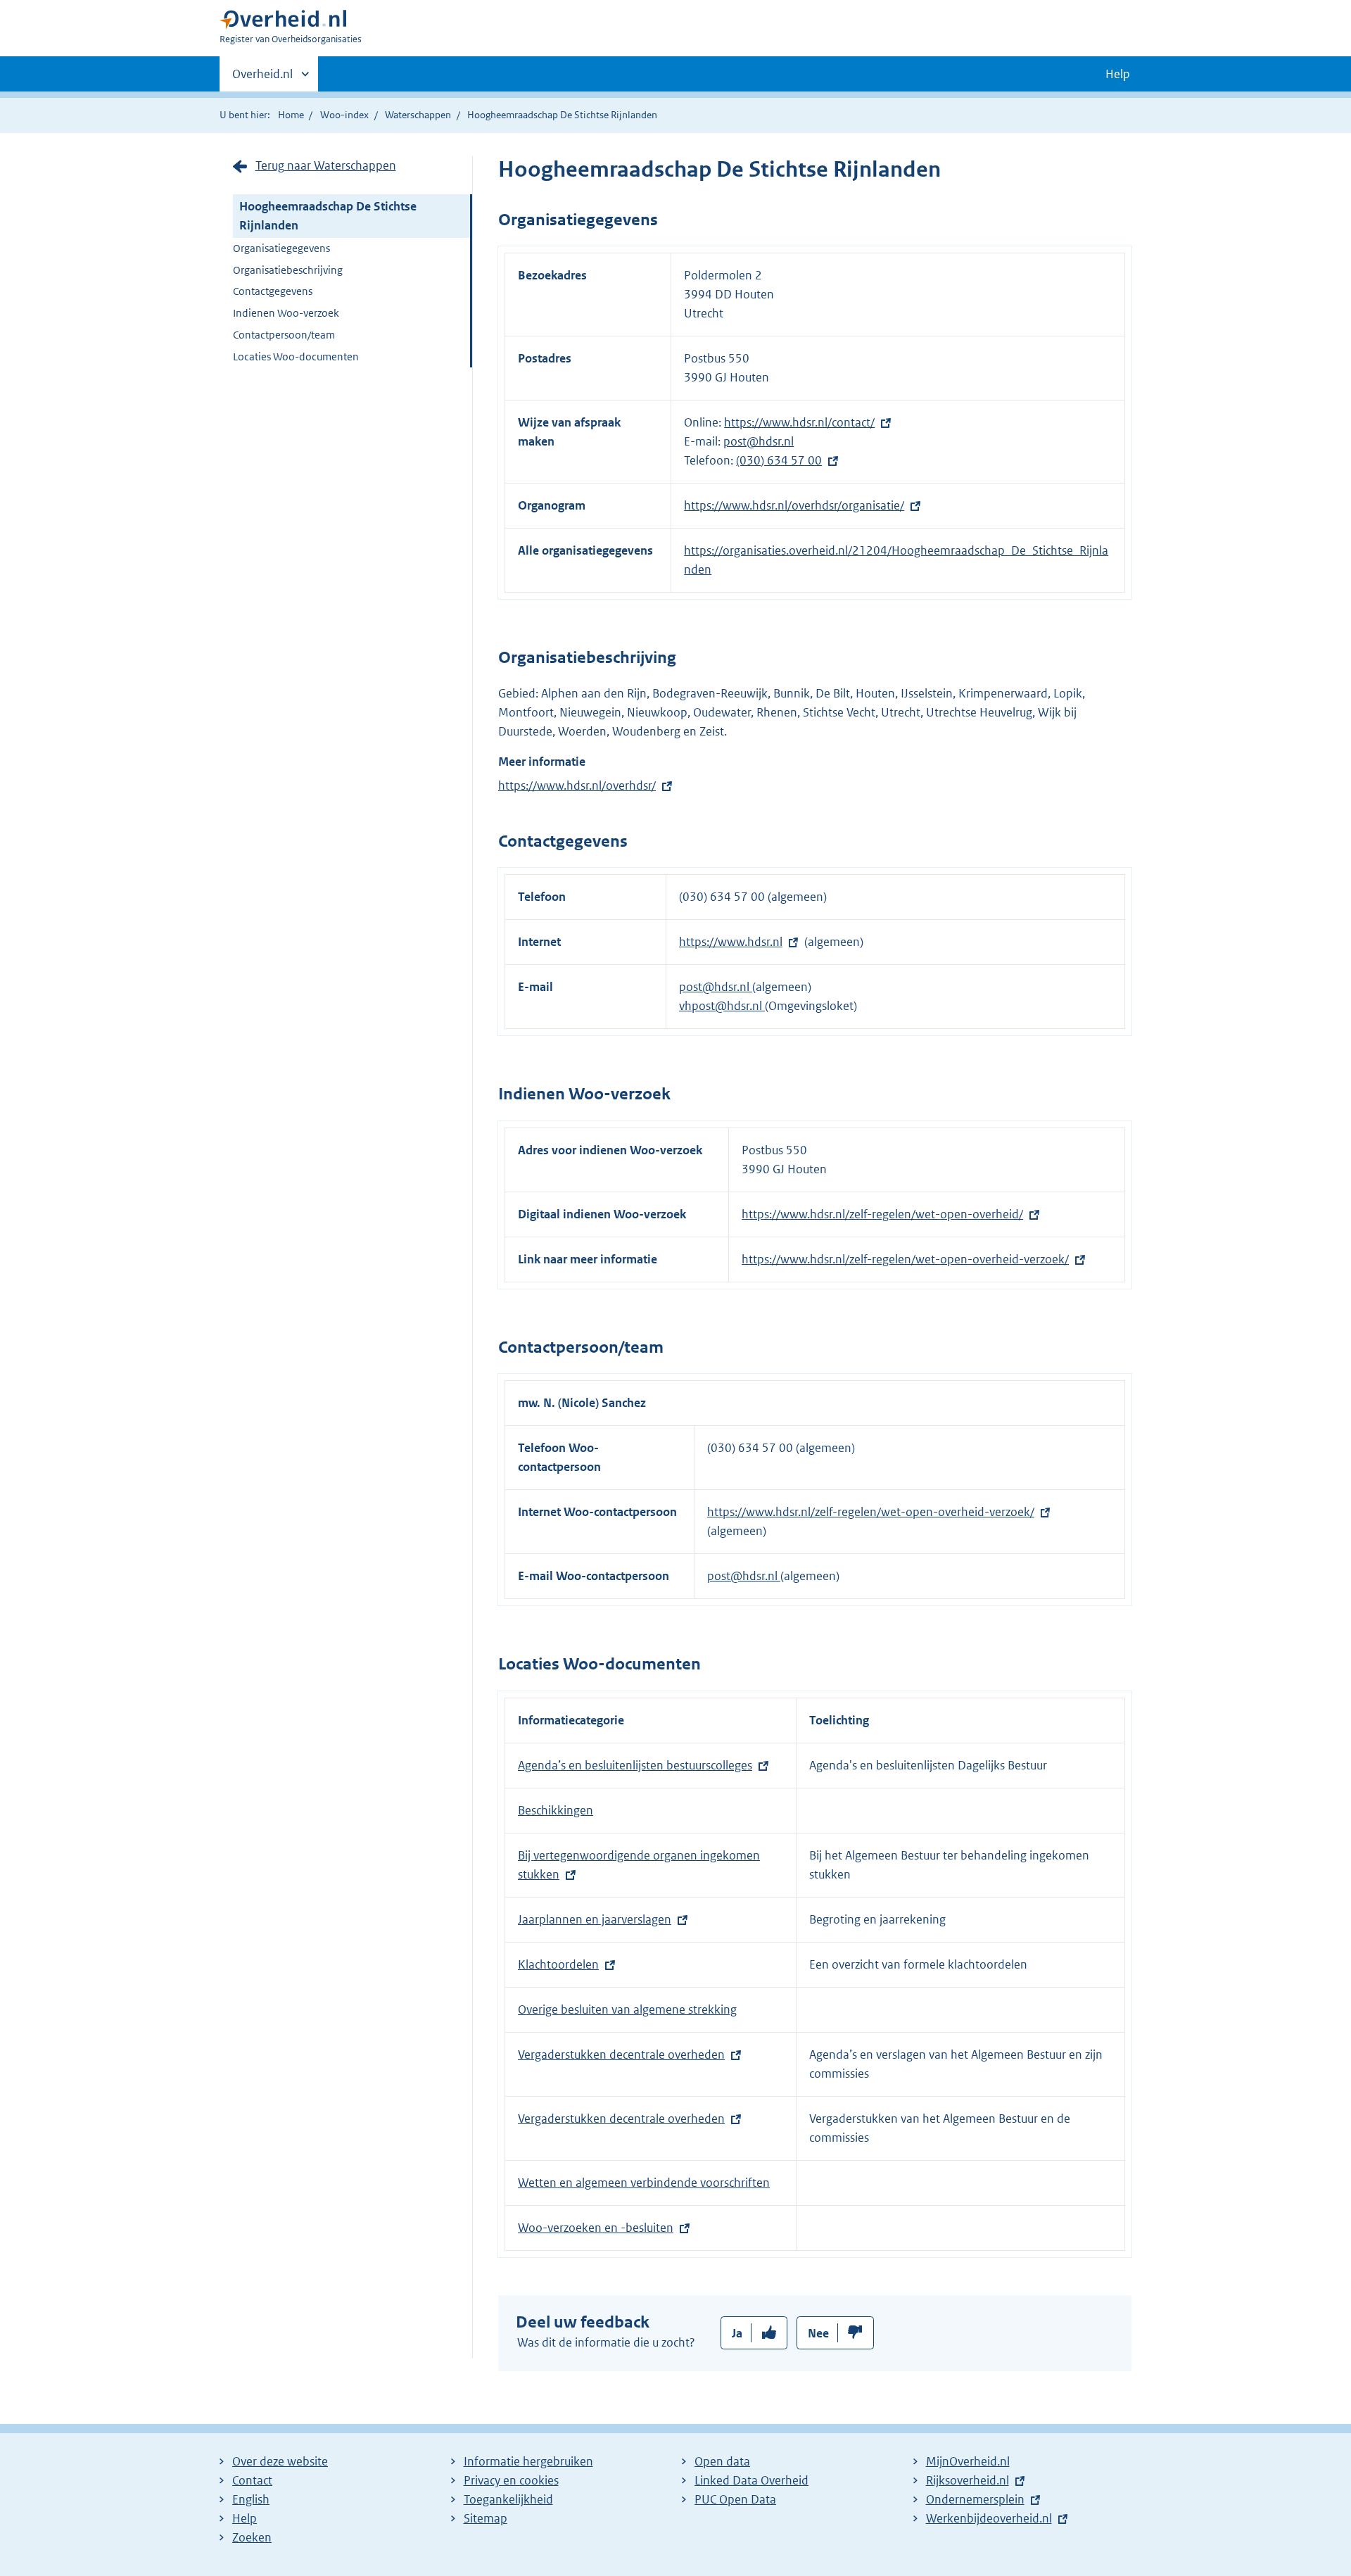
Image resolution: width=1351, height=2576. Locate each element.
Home (291, 115)
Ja (737, 2333)
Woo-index (344, 115)
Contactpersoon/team (284, 335)
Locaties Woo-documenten (296, 356)
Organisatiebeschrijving (288, 270)
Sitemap (486, 2518)
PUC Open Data (735, 2499)
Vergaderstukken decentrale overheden (621, 2054)
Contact (252, 2480)
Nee (818, 2333)
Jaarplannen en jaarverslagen (595, 1919)
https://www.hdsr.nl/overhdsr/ (577, 785)
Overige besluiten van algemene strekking (627, 2009)
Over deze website (280, 2461)
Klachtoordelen (558, 1964)
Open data (722, 2461)
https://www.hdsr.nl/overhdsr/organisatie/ (794, 505)
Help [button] (1118, 74)
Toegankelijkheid (508, 2499)
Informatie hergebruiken (528, 2461)
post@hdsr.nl (759, 441)
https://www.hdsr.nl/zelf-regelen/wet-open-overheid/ (882, 1214)
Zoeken (252, 2537)
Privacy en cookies (511, 2480)
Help (245, 2518)
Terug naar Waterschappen (326, 165)
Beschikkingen (556, 1810)
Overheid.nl (262, 79)
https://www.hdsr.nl (731, 942)
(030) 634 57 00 (779, 460)
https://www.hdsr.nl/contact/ (799, 422)
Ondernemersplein (975, 2499)
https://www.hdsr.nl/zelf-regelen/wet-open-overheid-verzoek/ (905, 1259)
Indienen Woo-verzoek (286, 313)
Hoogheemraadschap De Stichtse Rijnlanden (328, 216)
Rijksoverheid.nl (968, 2480)
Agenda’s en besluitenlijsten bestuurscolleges (635, 1765)
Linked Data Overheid (751, 2480)
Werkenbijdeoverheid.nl (989, 2518)
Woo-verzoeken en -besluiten (596, 2228)
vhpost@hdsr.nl (722, 1006)
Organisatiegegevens (281, 248)
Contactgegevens (273, 291)
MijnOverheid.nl (968, 2461)
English (251, 2499)
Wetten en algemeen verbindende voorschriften (644, 2183)
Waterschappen (418, 115)
